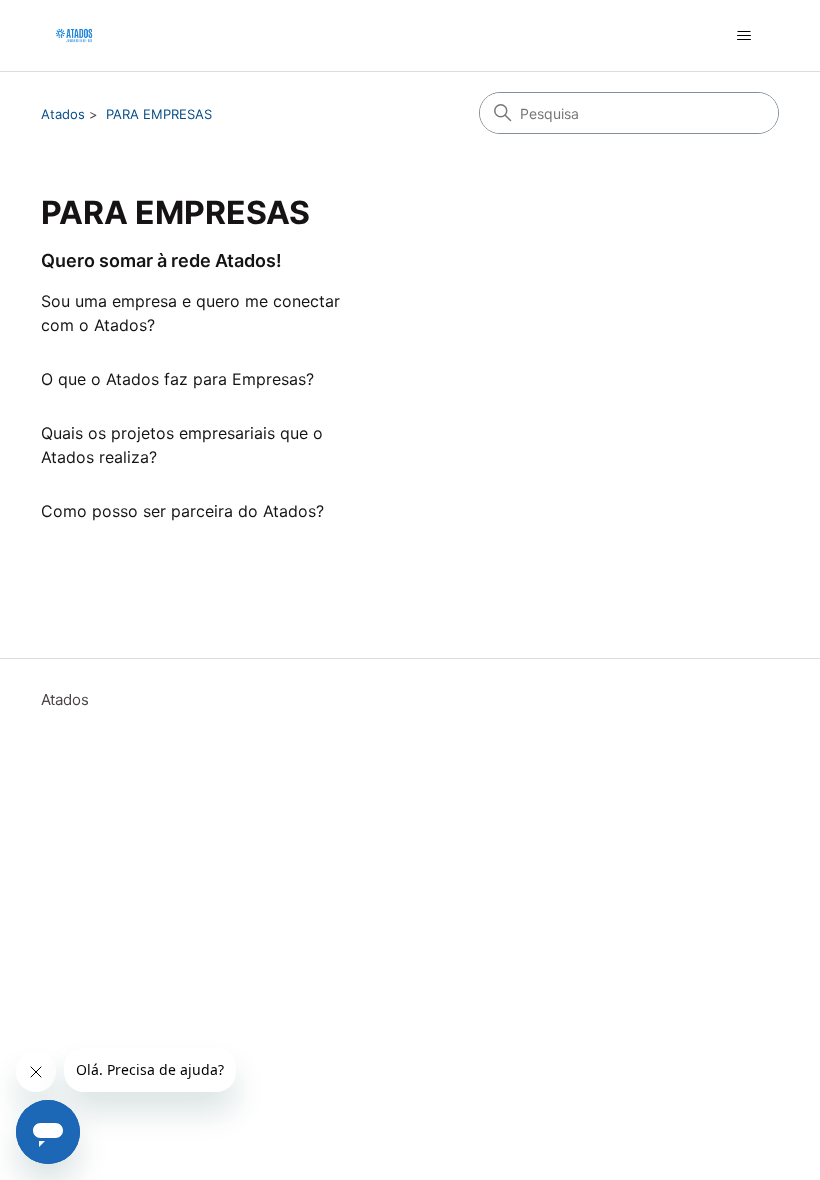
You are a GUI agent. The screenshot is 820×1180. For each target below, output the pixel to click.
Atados (63, 114)
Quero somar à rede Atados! (161, 260)
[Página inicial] (74, 35)
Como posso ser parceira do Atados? (182, 511)
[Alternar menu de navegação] (743, 36)
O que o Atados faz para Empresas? (177, 379)
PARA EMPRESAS (159, 114)
